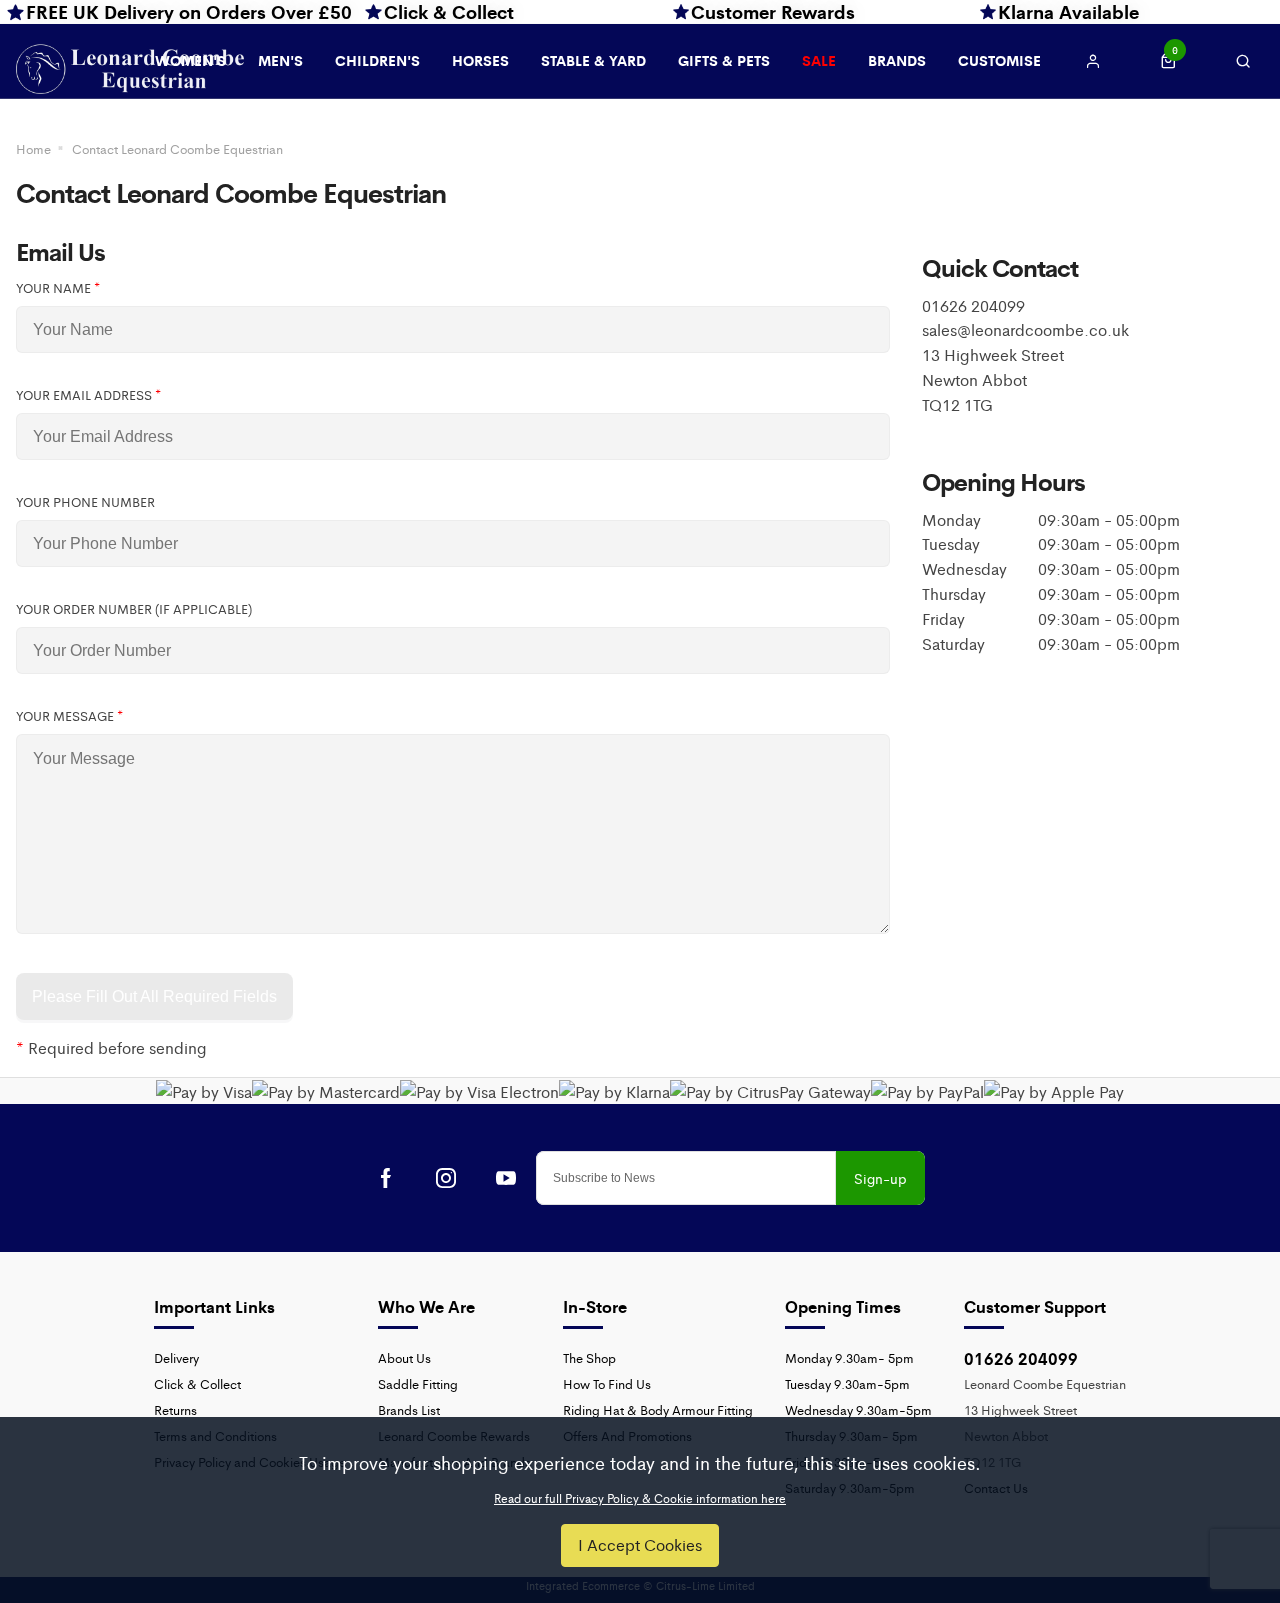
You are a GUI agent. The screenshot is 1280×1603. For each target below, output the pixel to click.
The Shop (589, 1357)
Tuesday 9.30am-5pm (847, 1383)
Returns (175, 1409)
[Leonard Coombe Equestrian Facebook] (386, 1178)
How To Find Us (607, 1383)
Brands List (409, 1409)
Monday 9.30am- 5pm (849, 1357)
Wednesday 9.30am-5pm (858, 1409)
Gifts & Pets (724, 60)
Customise (999, 60)
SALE (819, 60)
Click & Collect (197, 1383)
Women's (190, 60)
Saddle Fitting (418, 1383)
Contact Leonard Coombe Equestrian (177, 148)
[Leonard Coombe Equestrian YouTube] (506, 1178)
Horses (480, 60)
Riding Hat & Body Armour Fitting (658, 1409)
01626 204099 (1021, 1358)
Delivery (176, 1357)
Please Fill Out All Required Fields (154, 996)
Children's (377, 60)
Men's (280, 60)
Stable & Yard (593, 60)
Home (33, 148)
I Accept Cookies (640, 1544)
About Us (404, 1357)
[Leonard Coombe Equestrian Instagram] (446, 1178)
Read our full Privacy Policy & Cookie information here (640, 1498)
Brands (897, 60)
